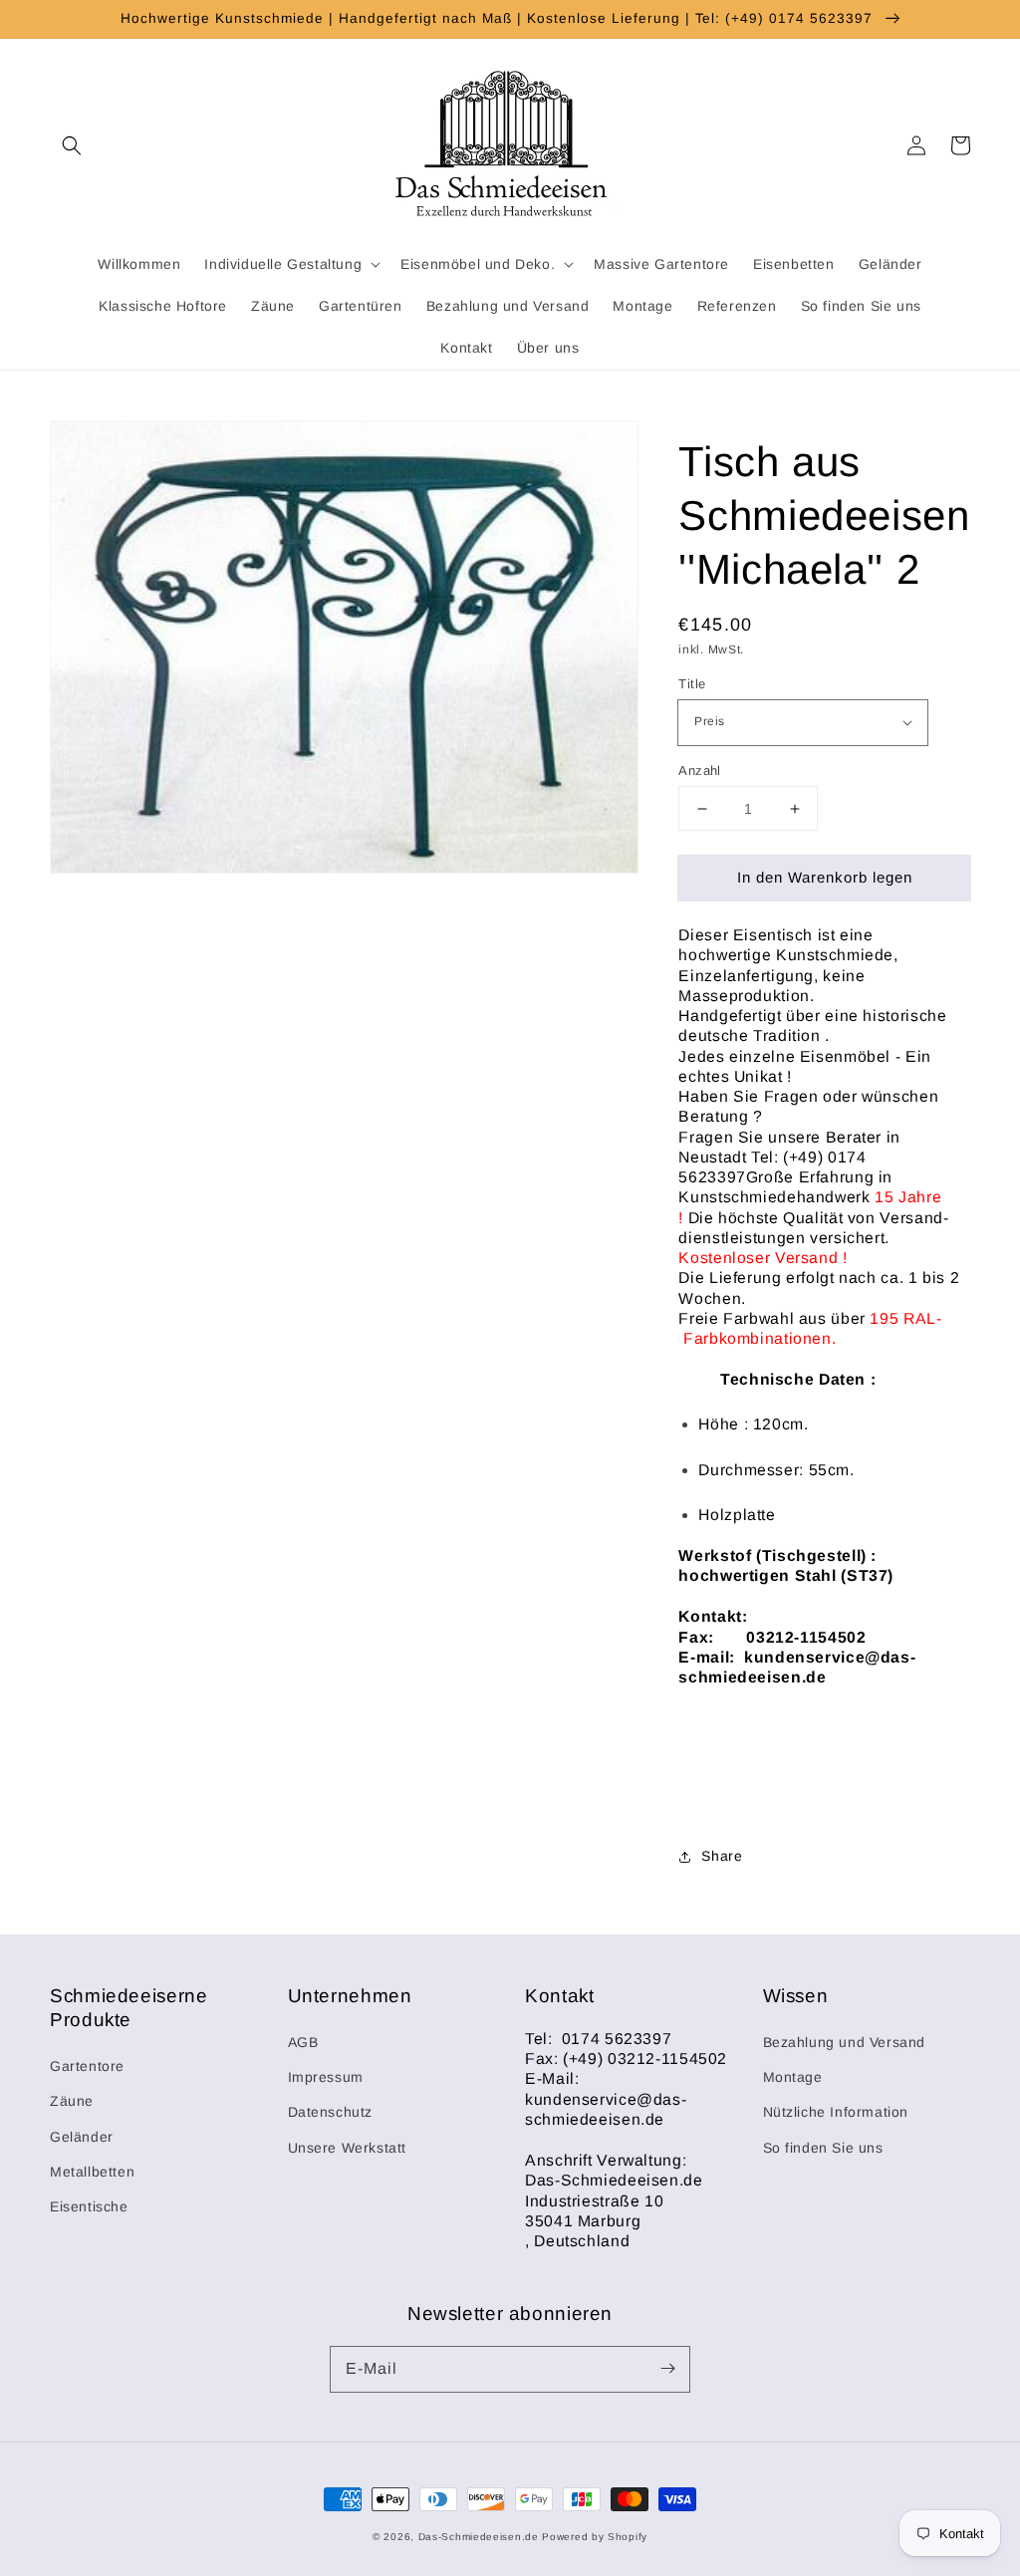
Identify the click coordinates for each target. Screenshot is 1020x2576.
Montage (793, 2077)
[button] (72, 145)
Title (692, 684)
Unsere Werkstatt (348, 2148)
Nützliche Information (836, 2112)
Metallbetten (92, 2172)
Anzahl (699, 771)
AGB (303, 2042)
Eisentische (89, 2206)
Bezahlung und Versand (845, 2042)
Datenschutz (331, 2112)
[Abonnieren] (667, 2369)
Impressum (326, 2077)
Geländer (82, 2137)
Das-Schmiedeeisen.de (479, 2537)
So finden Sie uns (823, 2148)
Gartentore (87, 2066)
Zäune (72, 2101)
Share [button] (722, 1856)
